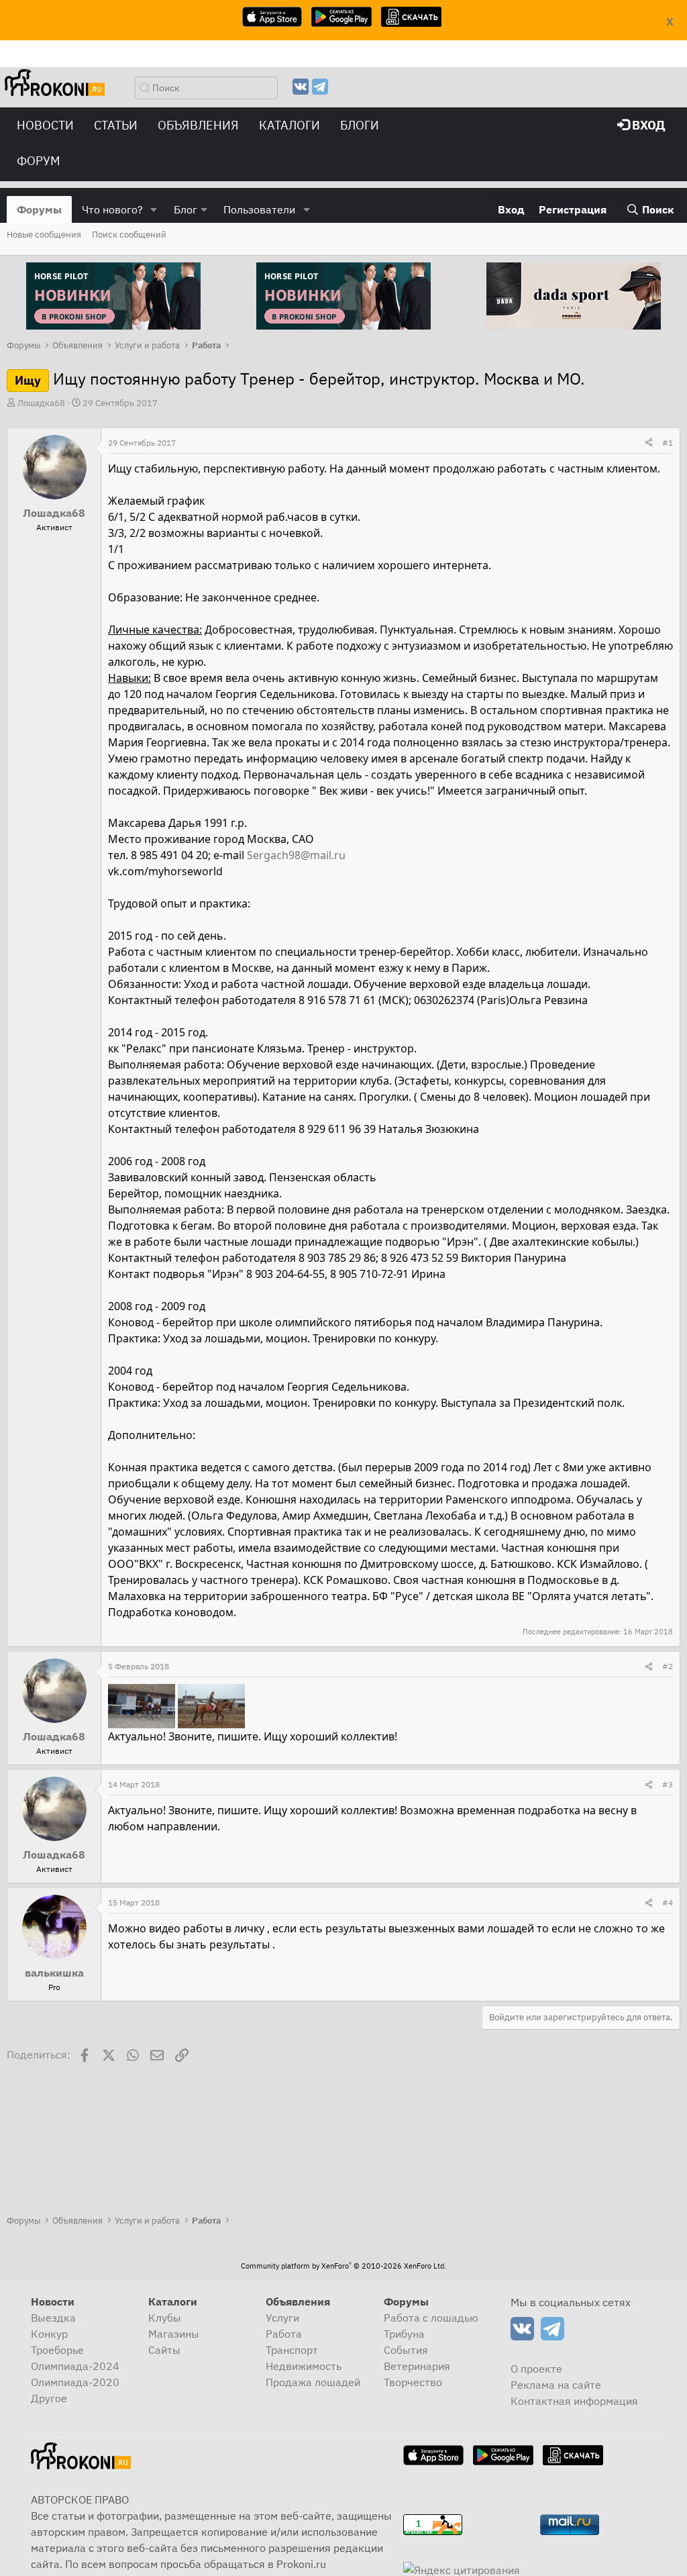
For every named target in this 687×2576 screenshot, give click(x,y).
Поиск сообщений (129, 235)
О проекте (536, 2369)
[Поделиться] (649, 443)
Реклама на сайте (556, 2385)
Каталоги (289, 125)
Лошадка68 (41, 403)
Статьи (116, 125)
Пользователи (259, 209)
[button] (154, 209)
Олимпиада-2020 (75, 2382)
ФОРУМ (39, 161)
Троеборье (57, 2350)
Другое (49, 2398)
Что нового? (112, 209)
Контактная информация (574, 2401)
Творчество (413, 2382)
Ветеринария (417, 2366)
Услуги (282, 2318)
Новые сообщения (44, 235)
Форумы (39, 209)
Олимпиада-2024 (75, 2366)
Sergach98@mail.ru (296, 855)
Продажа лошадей (313, 2382)
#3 (668, 1784)
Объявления (198, 125)
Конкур (49, 2334)
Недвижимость (304, 2366)
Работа (284, 2334)
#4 (668, 1902)
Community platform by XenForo (343, 2266)
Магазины (174, 2334)
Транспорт (292, 2350)
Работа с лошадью (431, 2318)
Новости (45, 125)
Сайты (164, 2350)
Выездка (53, 2318)
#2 (668, 1666)
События (406, 2350)
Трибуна (404, 2334)
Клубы (165, 2318)
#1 (668, 443)
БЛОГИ (360, 125)
